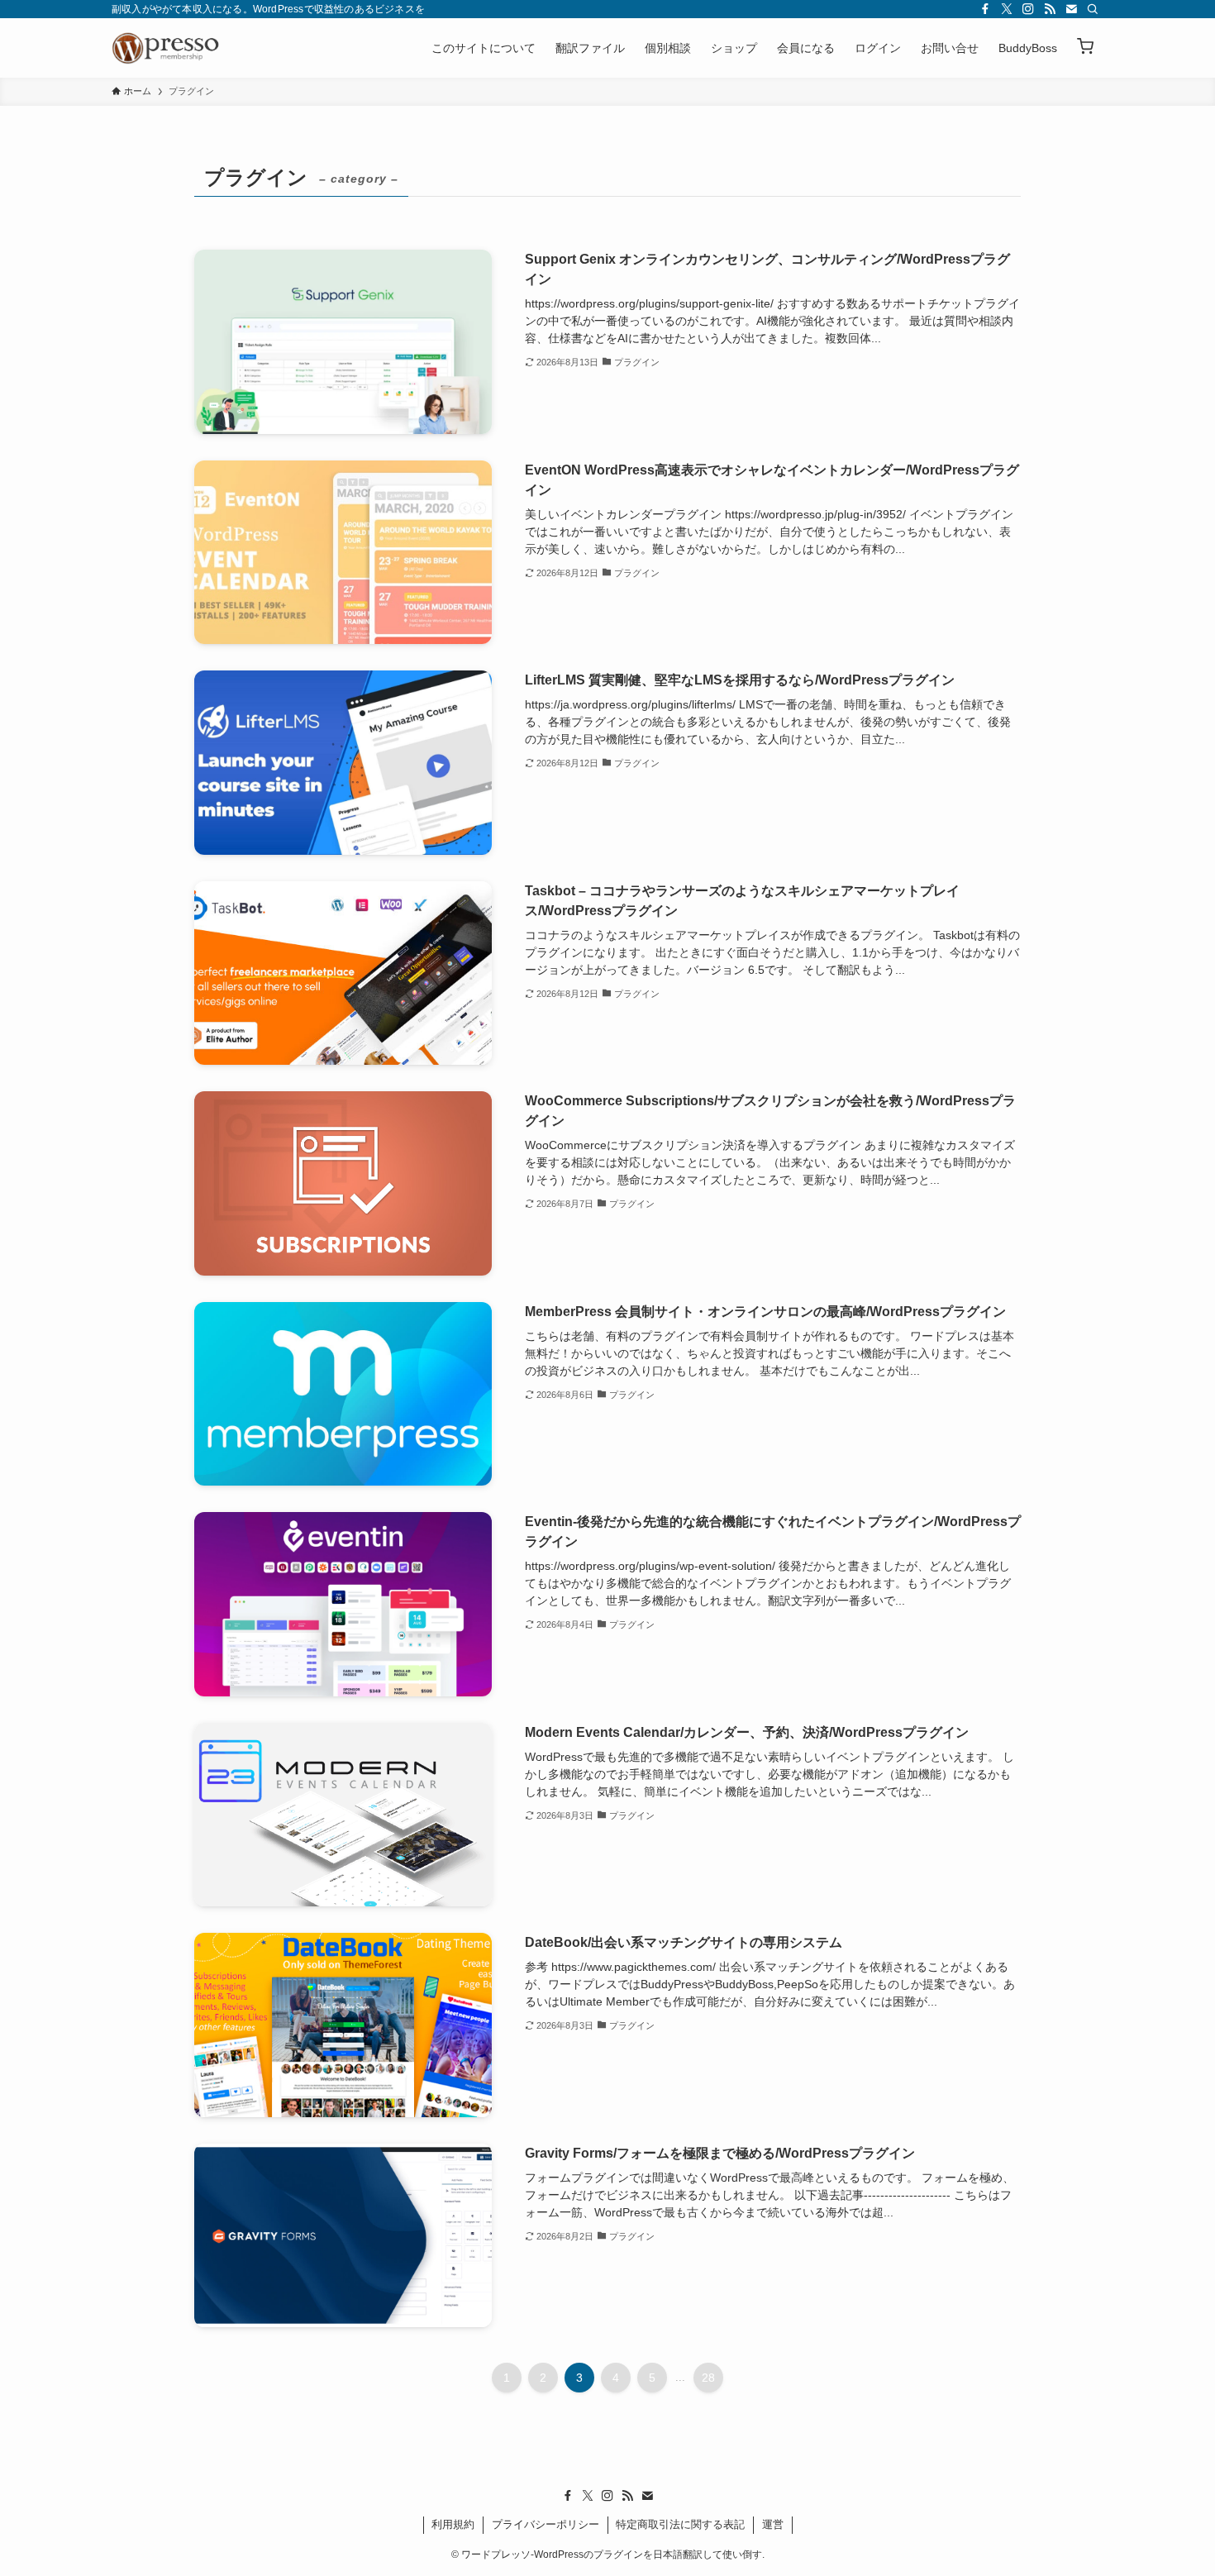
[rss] (1050, 9)
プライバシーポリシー (546, 2524)
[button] (1085, 48)
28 (708, 2378)
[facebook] (985, 9)
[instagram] (1028, 9)
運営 (773, 2524)
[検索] (1093, 9)
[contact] (1071, 9)
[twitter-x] (1007, 9)
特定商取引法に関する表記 (680, 2524)
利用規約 (453, 2524)
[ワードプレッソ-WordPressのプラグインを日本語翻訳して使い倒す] (169, 48)
